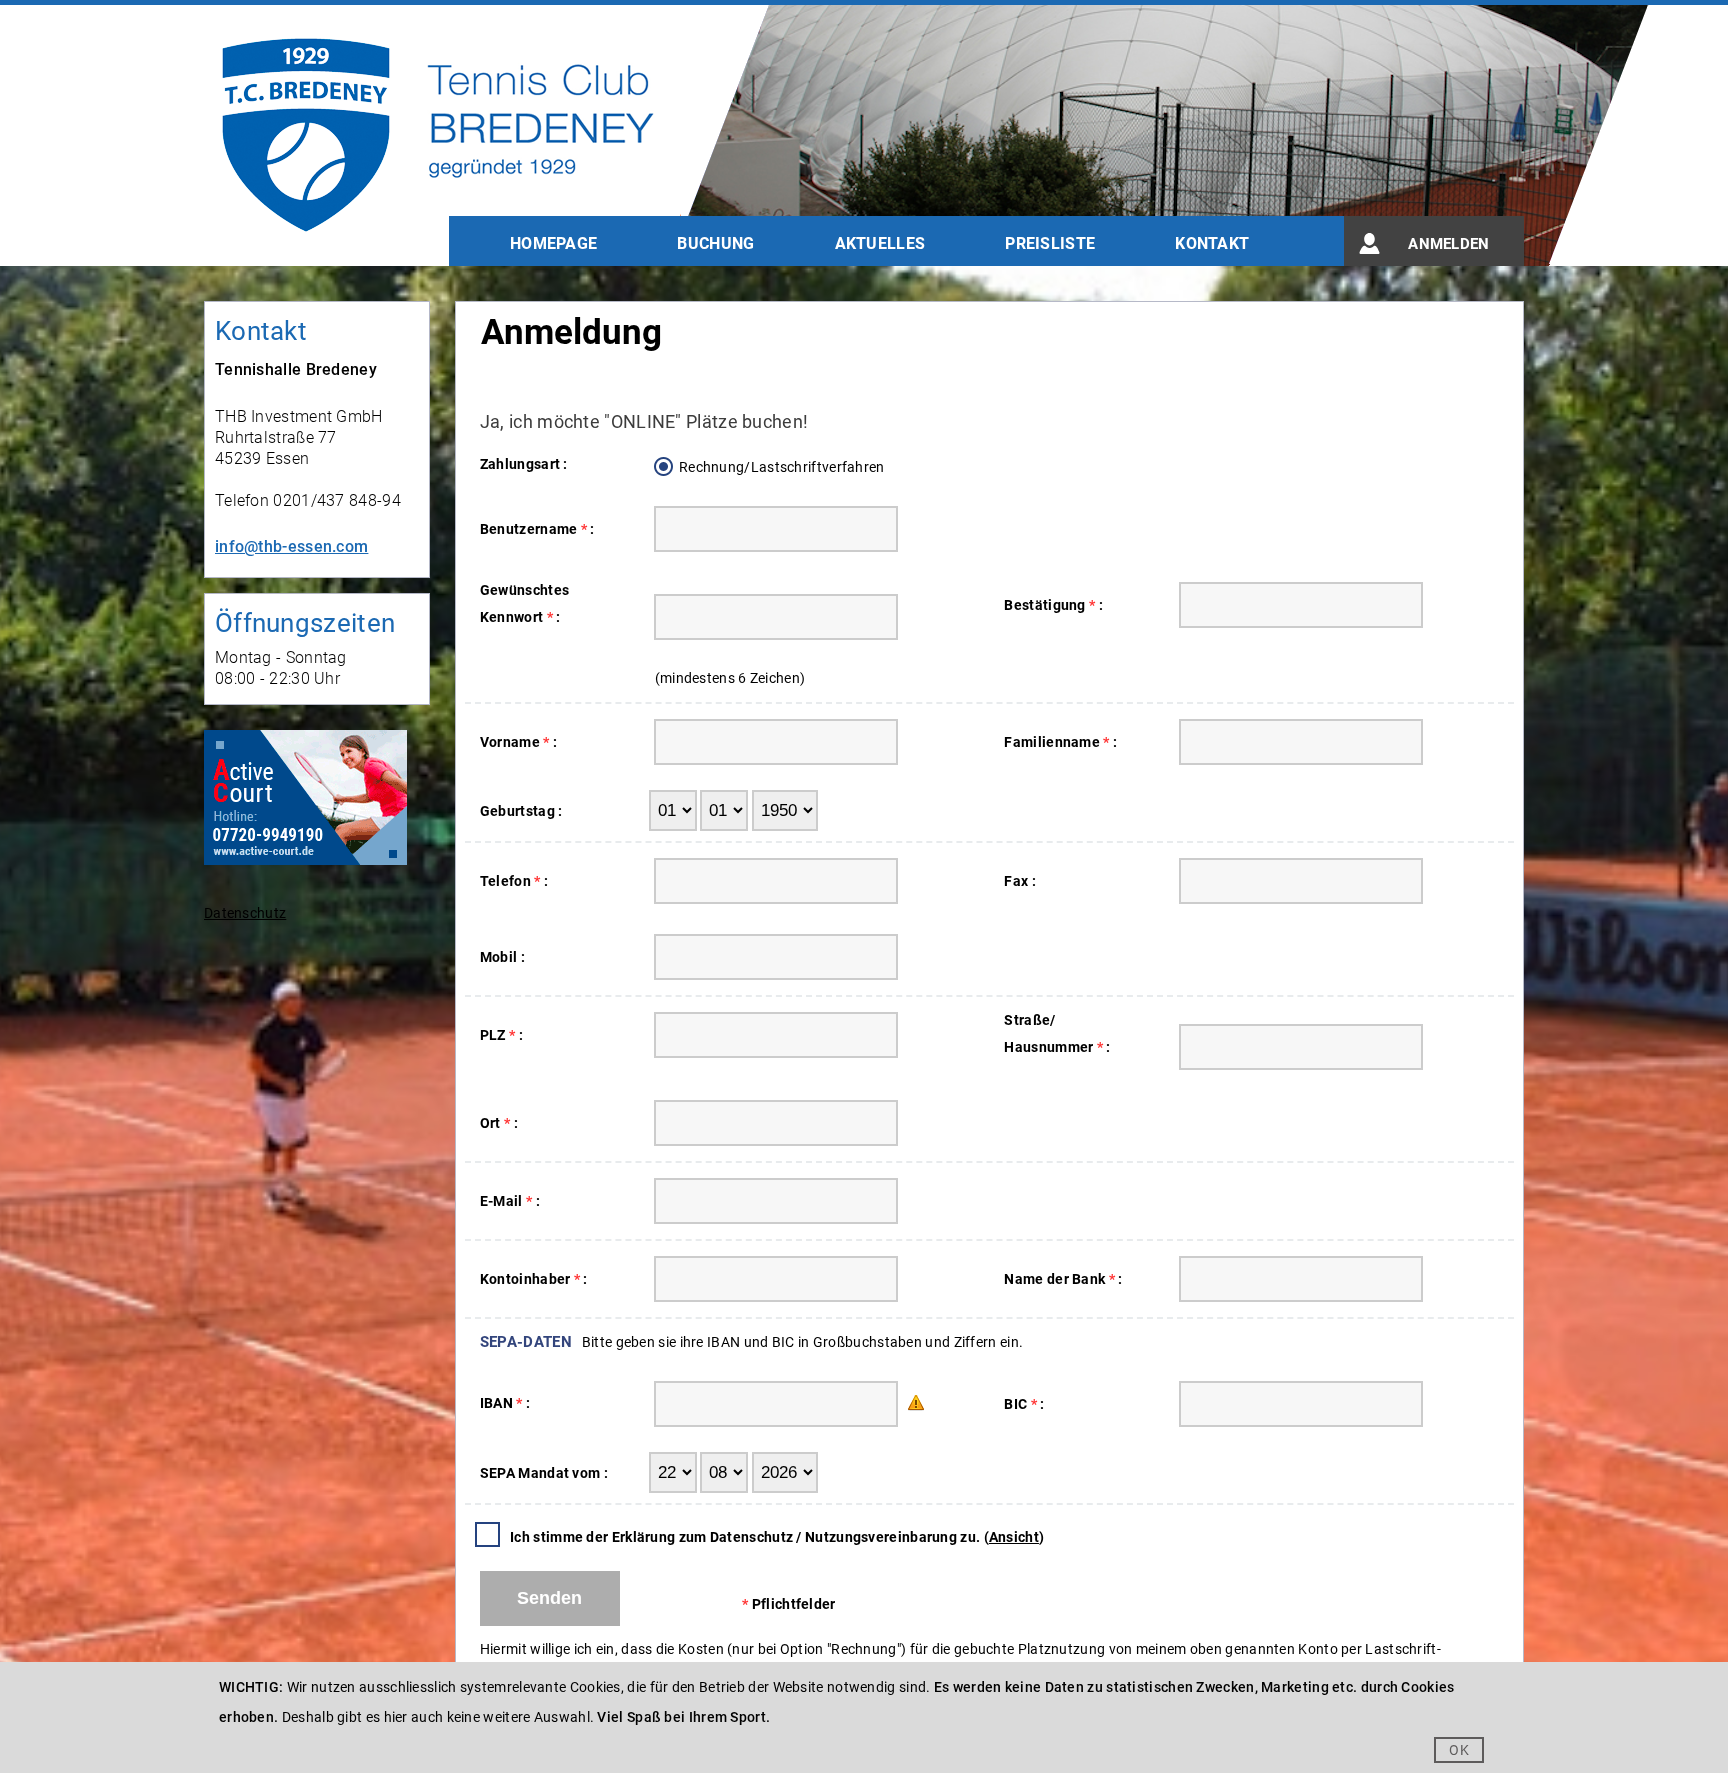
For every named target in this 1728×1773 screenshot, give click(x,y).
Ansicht (1014, 1537)
